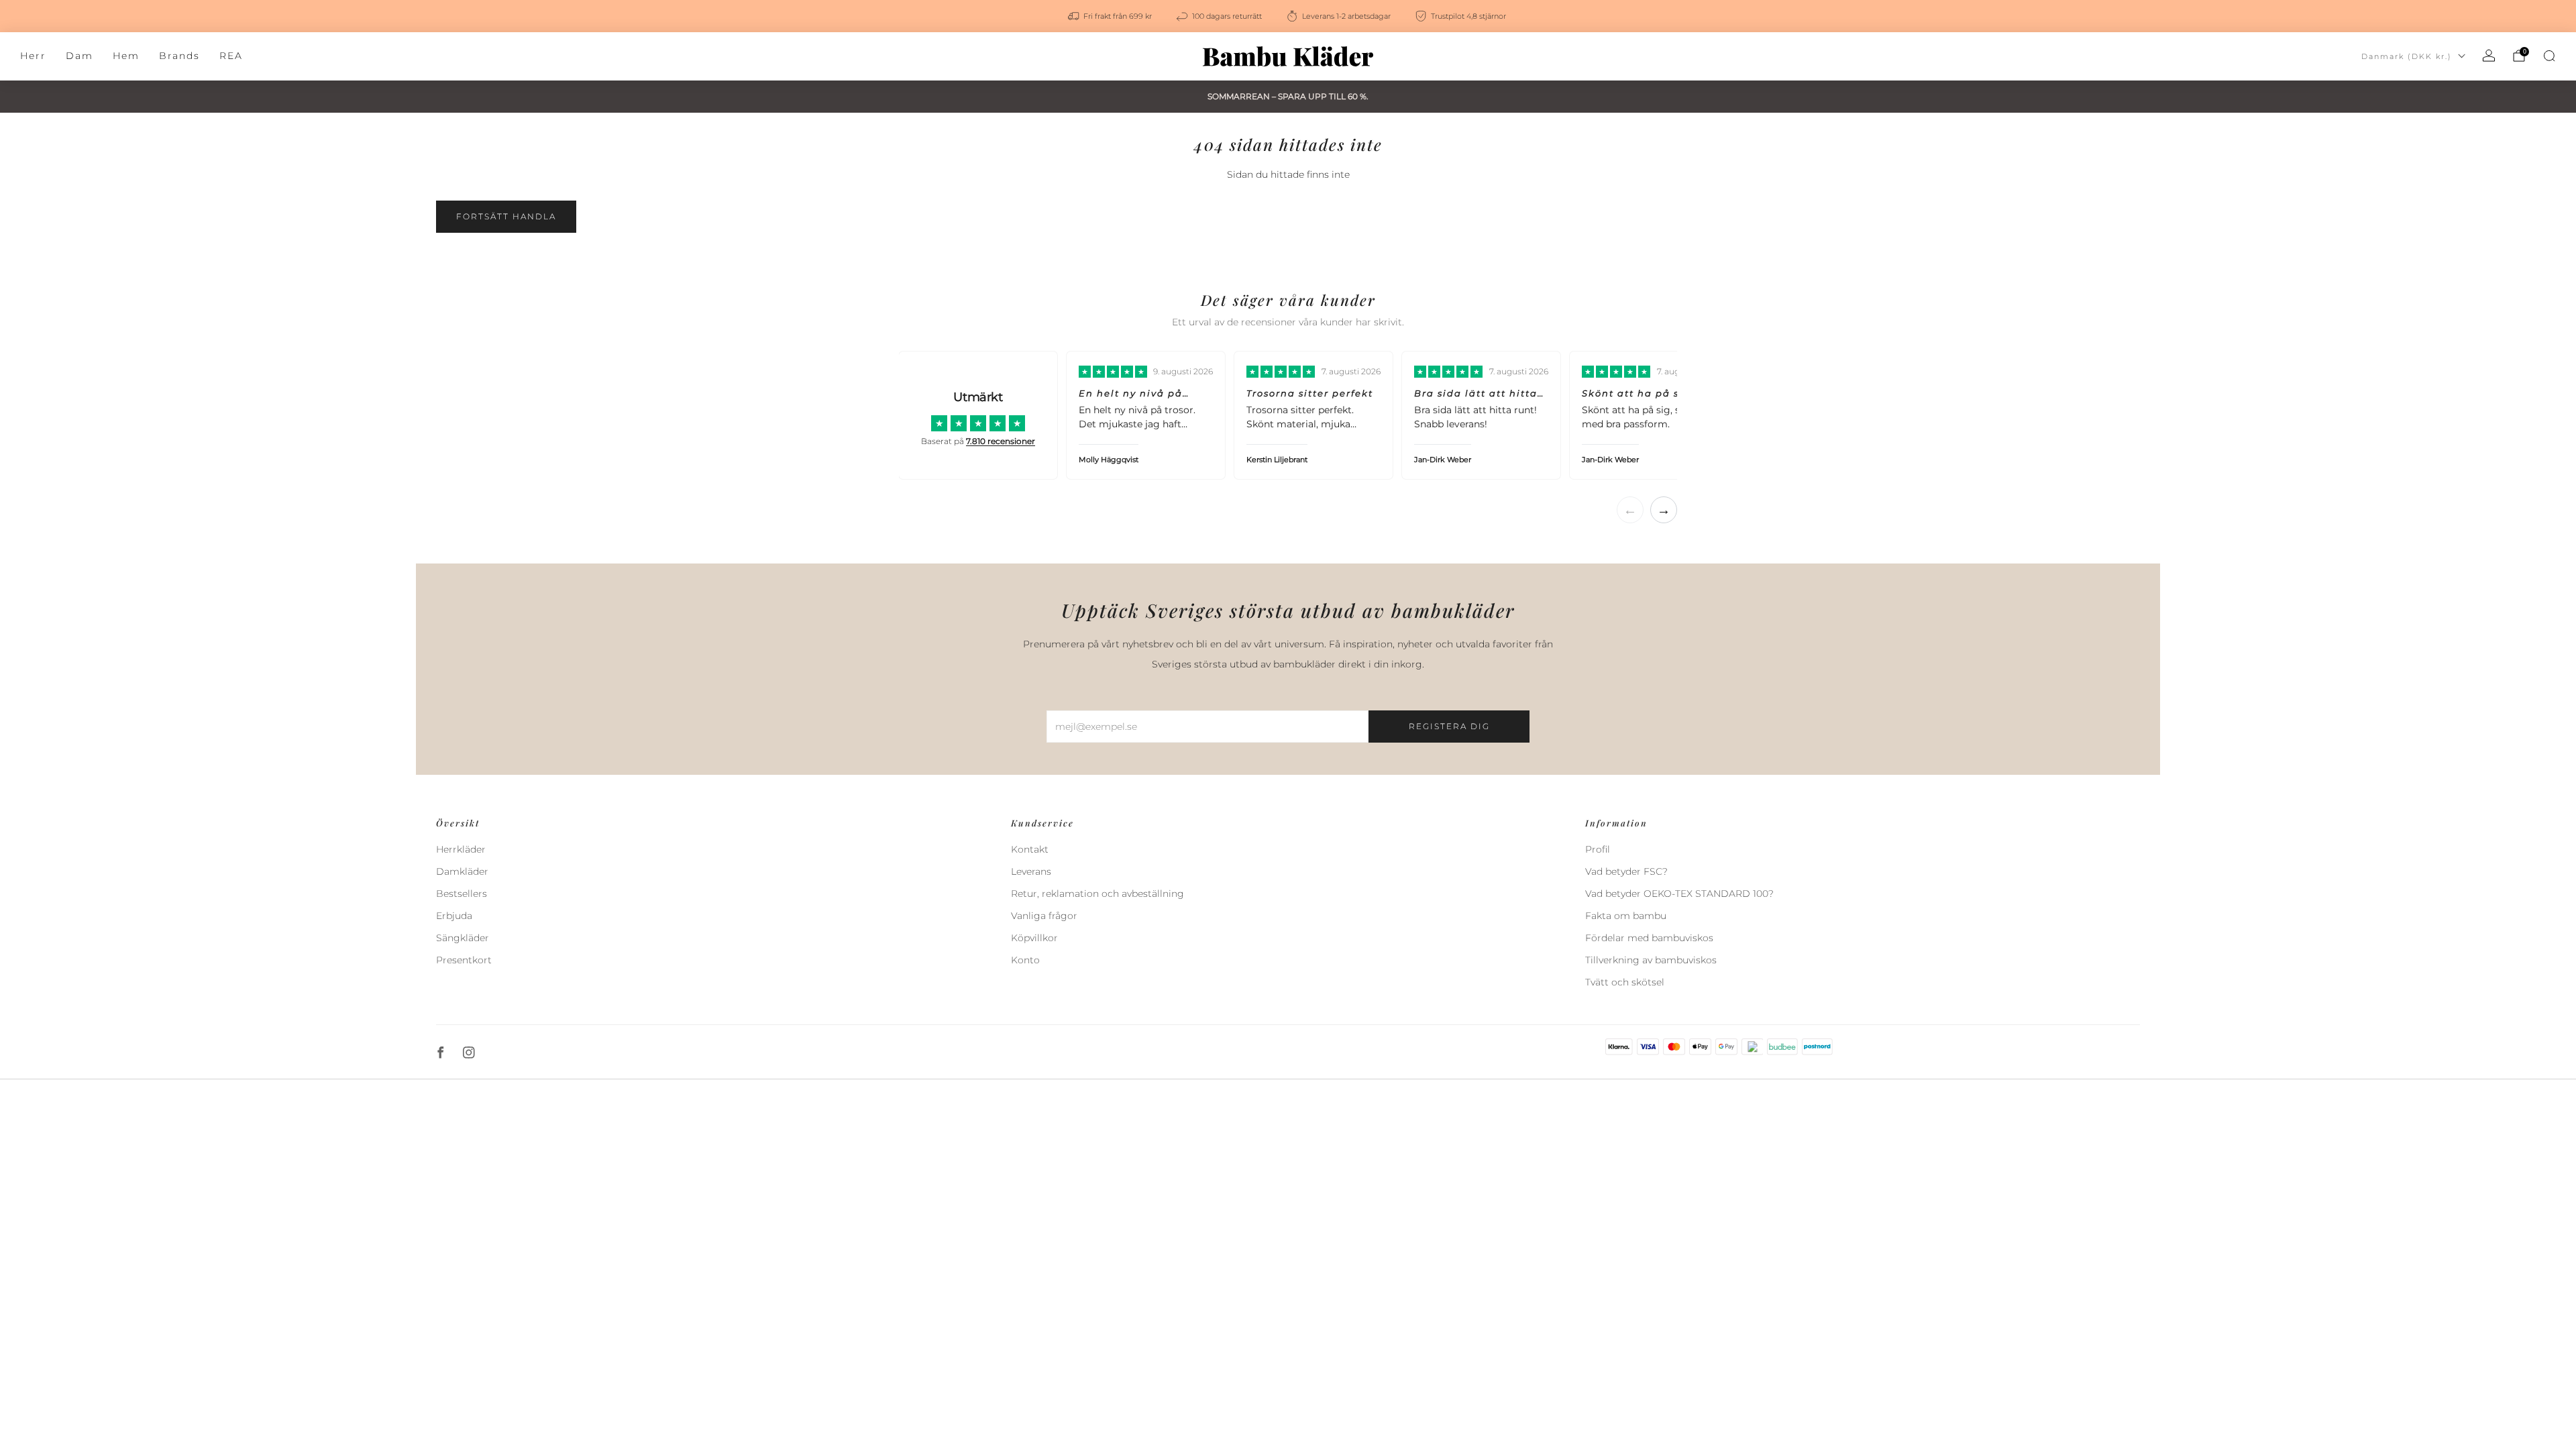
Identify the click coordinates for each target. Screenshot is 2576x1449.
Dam (79, 56)
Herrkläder (461, 849)
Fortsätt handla (506, 216)
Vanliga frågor (1044, 916)
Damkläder (462, 871)
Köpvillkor (1034, 938)
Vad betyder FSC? (1626, 871)
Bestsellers (462, 894)
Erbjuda (454, 916)
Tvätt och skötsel (1625, 982)
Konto (1025, 960)
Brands (179, 56)
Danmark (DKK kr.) (2407, 56)
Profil (1598, 849)
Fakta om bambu (1626, 916)
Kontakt (1030, 849)
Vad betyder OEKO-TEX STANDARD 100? (1679, 894)
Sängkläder (463, 938)
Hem (126, 56)
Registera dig (1449, 726)
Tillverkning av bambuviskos (1651, 960)
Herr (33, 56)
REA (231, 56)
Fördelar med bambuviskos (1649, 938)
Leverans (1031, 871)
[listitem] (1111, 16)
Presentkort (464, 960)
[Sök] (2549, 56)
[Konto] (2489, 56)
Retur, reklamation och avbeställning (1097, 894)
